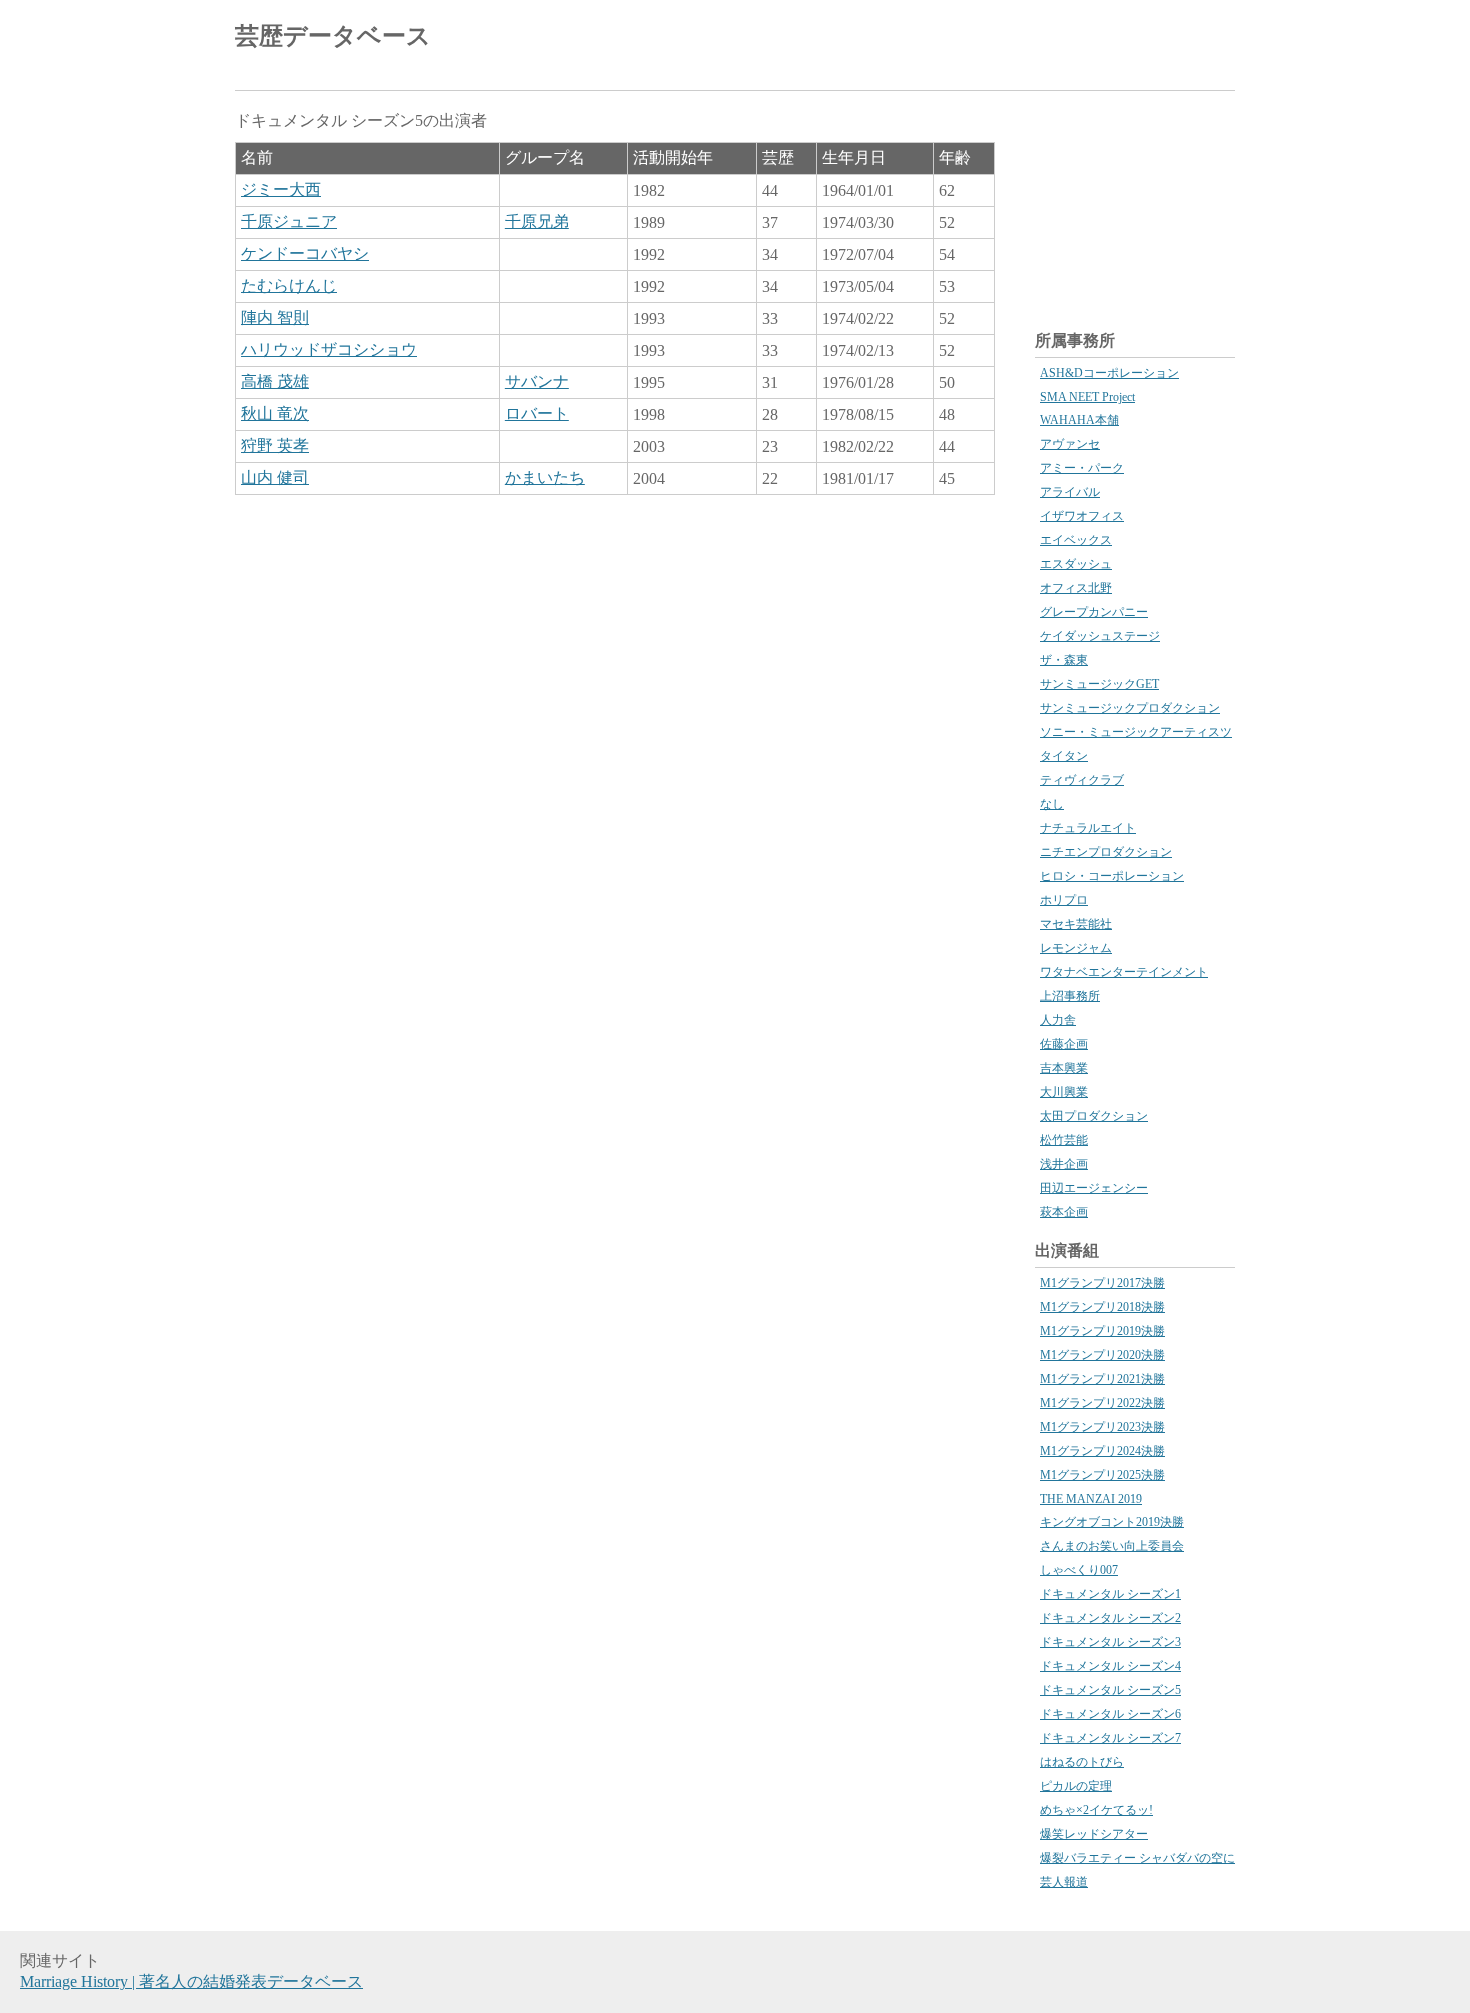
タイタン (1064, 756)
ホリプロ (1064, 900)
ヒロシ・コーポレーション (1112, 876)
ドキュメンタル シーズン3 (1110, 1642)
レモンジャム (1076, 948)
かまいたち (545, 477)
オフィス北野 (1076, 588)
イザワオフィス (1082, 516)
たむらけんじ (289, 285)
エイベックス (1076, 540)
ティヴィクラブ (1082, 780)
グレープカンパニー (1094, 612)
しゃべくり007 (1079, 1570)
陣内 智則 (275, 317)
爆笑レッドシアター (1094, 1834)
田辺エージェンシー (1094, 1188)
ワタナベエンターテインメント (1124, 972)
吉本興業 (1064, 1068)
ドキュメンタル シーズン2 (1110, 1618)
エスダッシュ (1076, 564)
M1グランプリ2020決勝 (1102, 1355)
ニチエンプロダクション (1106, 852)
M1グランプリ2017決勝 (1102, 1283)
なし (1052, 804)
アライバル (1070, 492)
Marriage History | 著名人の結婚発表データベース (191, 1981)
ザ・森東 (1064, 660)
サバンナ (537, 381)
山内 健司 (275, 477)
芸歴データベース (333, 36)
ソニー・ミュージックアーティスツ (1136, 732)
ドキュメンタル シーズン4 (1110, 1666)
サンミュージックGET (1099, 684)
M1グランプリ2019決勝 (1102, 1331)
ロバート (537, 413)
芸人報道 (1064, 1882)
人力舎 (1058, 1020)
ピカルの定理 (1076, 1786)
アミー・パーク (1082, 468)
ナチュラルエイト (1088, 828)
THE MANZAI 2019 (1091, 1499)
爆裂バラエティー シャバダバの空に (1137, 1858)
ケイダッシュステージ (1100, 636)
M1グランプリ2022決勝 (1102, 1403)
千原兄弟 (537, 221)
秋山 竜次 (275, 413)
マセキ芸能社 (1076, 924)
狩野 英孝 (275, 445)
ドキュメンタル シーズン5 (1110, 1690)
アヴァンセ (1070, 444)
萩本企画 (1064, 1212)
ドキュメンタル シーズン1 (1110, 1594)
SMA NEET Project (1087, 397)
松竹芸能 (1064, 1140)
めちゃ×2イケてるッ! (1096, 1810)
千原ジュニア (289, 221)
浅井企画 (1064, 1164)
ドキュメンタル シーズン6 (1110, 1714)
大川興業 (1064, 1092)
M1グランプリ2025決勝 (1102, 1475)
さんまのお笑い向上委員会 (1112, 1546)
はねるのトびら (1082, 1762)
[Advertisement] (1001, 40)
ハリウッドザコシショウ (329, 349)
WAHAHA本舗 (1079, 420)
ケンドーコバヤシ (305, 253)
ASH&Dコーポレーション (1109, 373)
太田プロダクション (1094, 1116)
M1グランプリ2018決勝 (1102, 1307)
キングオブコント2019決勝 (1112, 1522)
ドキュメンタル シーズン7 (1110, 1738)
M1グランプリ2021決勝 (1102, 1379)
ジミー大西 (281, 189)
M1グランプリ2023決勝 (1102, 1427)
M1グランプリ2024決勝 (1102, 1451)
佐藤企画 (1064, 1044)
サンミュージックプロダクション (1130, 708)
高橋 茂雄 (275, 381)
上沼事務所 (1070, 996)
